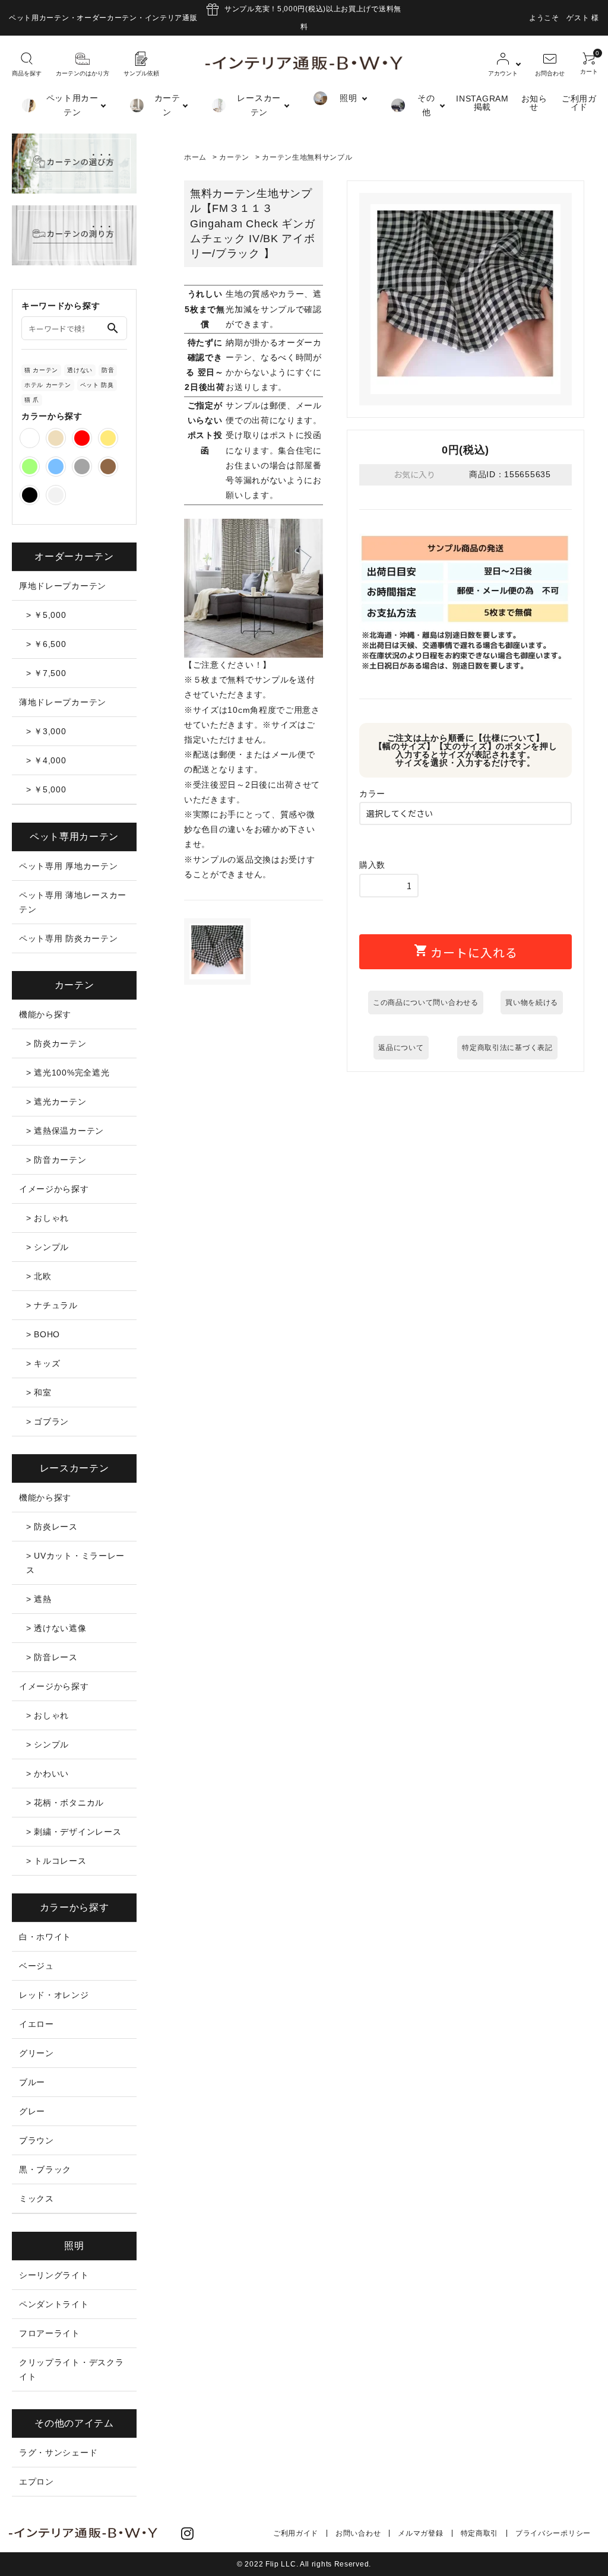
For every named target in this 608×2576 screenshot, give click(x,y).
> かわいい (47, 1774)
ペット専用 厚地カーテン (68, 866)
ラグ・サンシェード (58, 2453)
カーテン (234, 157)
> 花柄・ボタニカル (65, 1803)
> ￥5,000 (46, 615)
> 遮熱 (39, 1599)
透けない (80, 370)
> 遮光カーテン (56, 1102)
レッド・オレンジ (54, 1995)
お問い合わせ (358, 2533)
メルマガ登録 (420, 2533)
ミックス (37, 2199)
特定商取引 (480, 2533)
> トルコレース (56, 1861)
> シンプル (47, 1247)
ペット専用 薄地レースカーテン (73, 902)
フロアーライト (50, 2333)
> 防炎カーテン (56, 1043)
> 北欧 (39, 1276)
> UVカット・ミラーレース (75, 1563)
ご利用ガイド (579, 103)
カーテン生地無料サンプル (307, 157)
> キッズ (43, 1363)
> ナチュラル (52, 1305)
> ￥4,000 (46, 760)
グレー (32, 2111)
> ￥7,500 (46, 673)
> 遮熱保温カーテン (65, 1131)
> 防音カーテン (56, 1160)
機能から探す (45, 1014)
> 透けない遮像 (56, 1628)
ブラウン (37, 2140)
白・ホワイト (45, 1937)
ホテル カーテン (48, 385)
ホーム (195, 157)
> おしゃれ (47, 1218)
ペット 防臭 (97, 385)
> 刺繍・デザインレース (74, 1832)
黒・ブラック (45, 2169)
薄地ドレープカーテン (63, 702)
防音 (108, 370)
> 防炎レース (52, 1527)
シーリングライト (54, 2275)
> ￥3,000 (46, 731)
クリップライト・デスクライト (71, 2369)
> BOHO (43, 1334)
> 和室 (39, 1392)
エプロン (37, 2482)
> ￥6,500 (46, 644)
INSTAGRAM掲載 (482, 103)
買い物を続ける (532, 1003)
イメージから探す (54, 1189)
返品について (401, 1048)
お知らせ (534, 103)
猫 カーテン (41, 370)
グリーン (37, 2053)
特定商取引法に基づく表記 (507, 1048)
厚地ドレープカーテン (63, 586)
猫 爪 (32, 400)
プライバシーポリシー (553, 2533)
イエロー (37, 2024)
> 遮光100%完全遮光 (68, 1073)
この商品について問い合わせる (426, 1003)
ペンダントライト (54, 2304)
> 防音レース (52, 1657)
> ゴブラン (47, 1422)
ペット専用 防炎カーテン (68, 938)
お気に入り (414, 474)
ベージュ (37, 1966)
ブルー (32, 2082)
